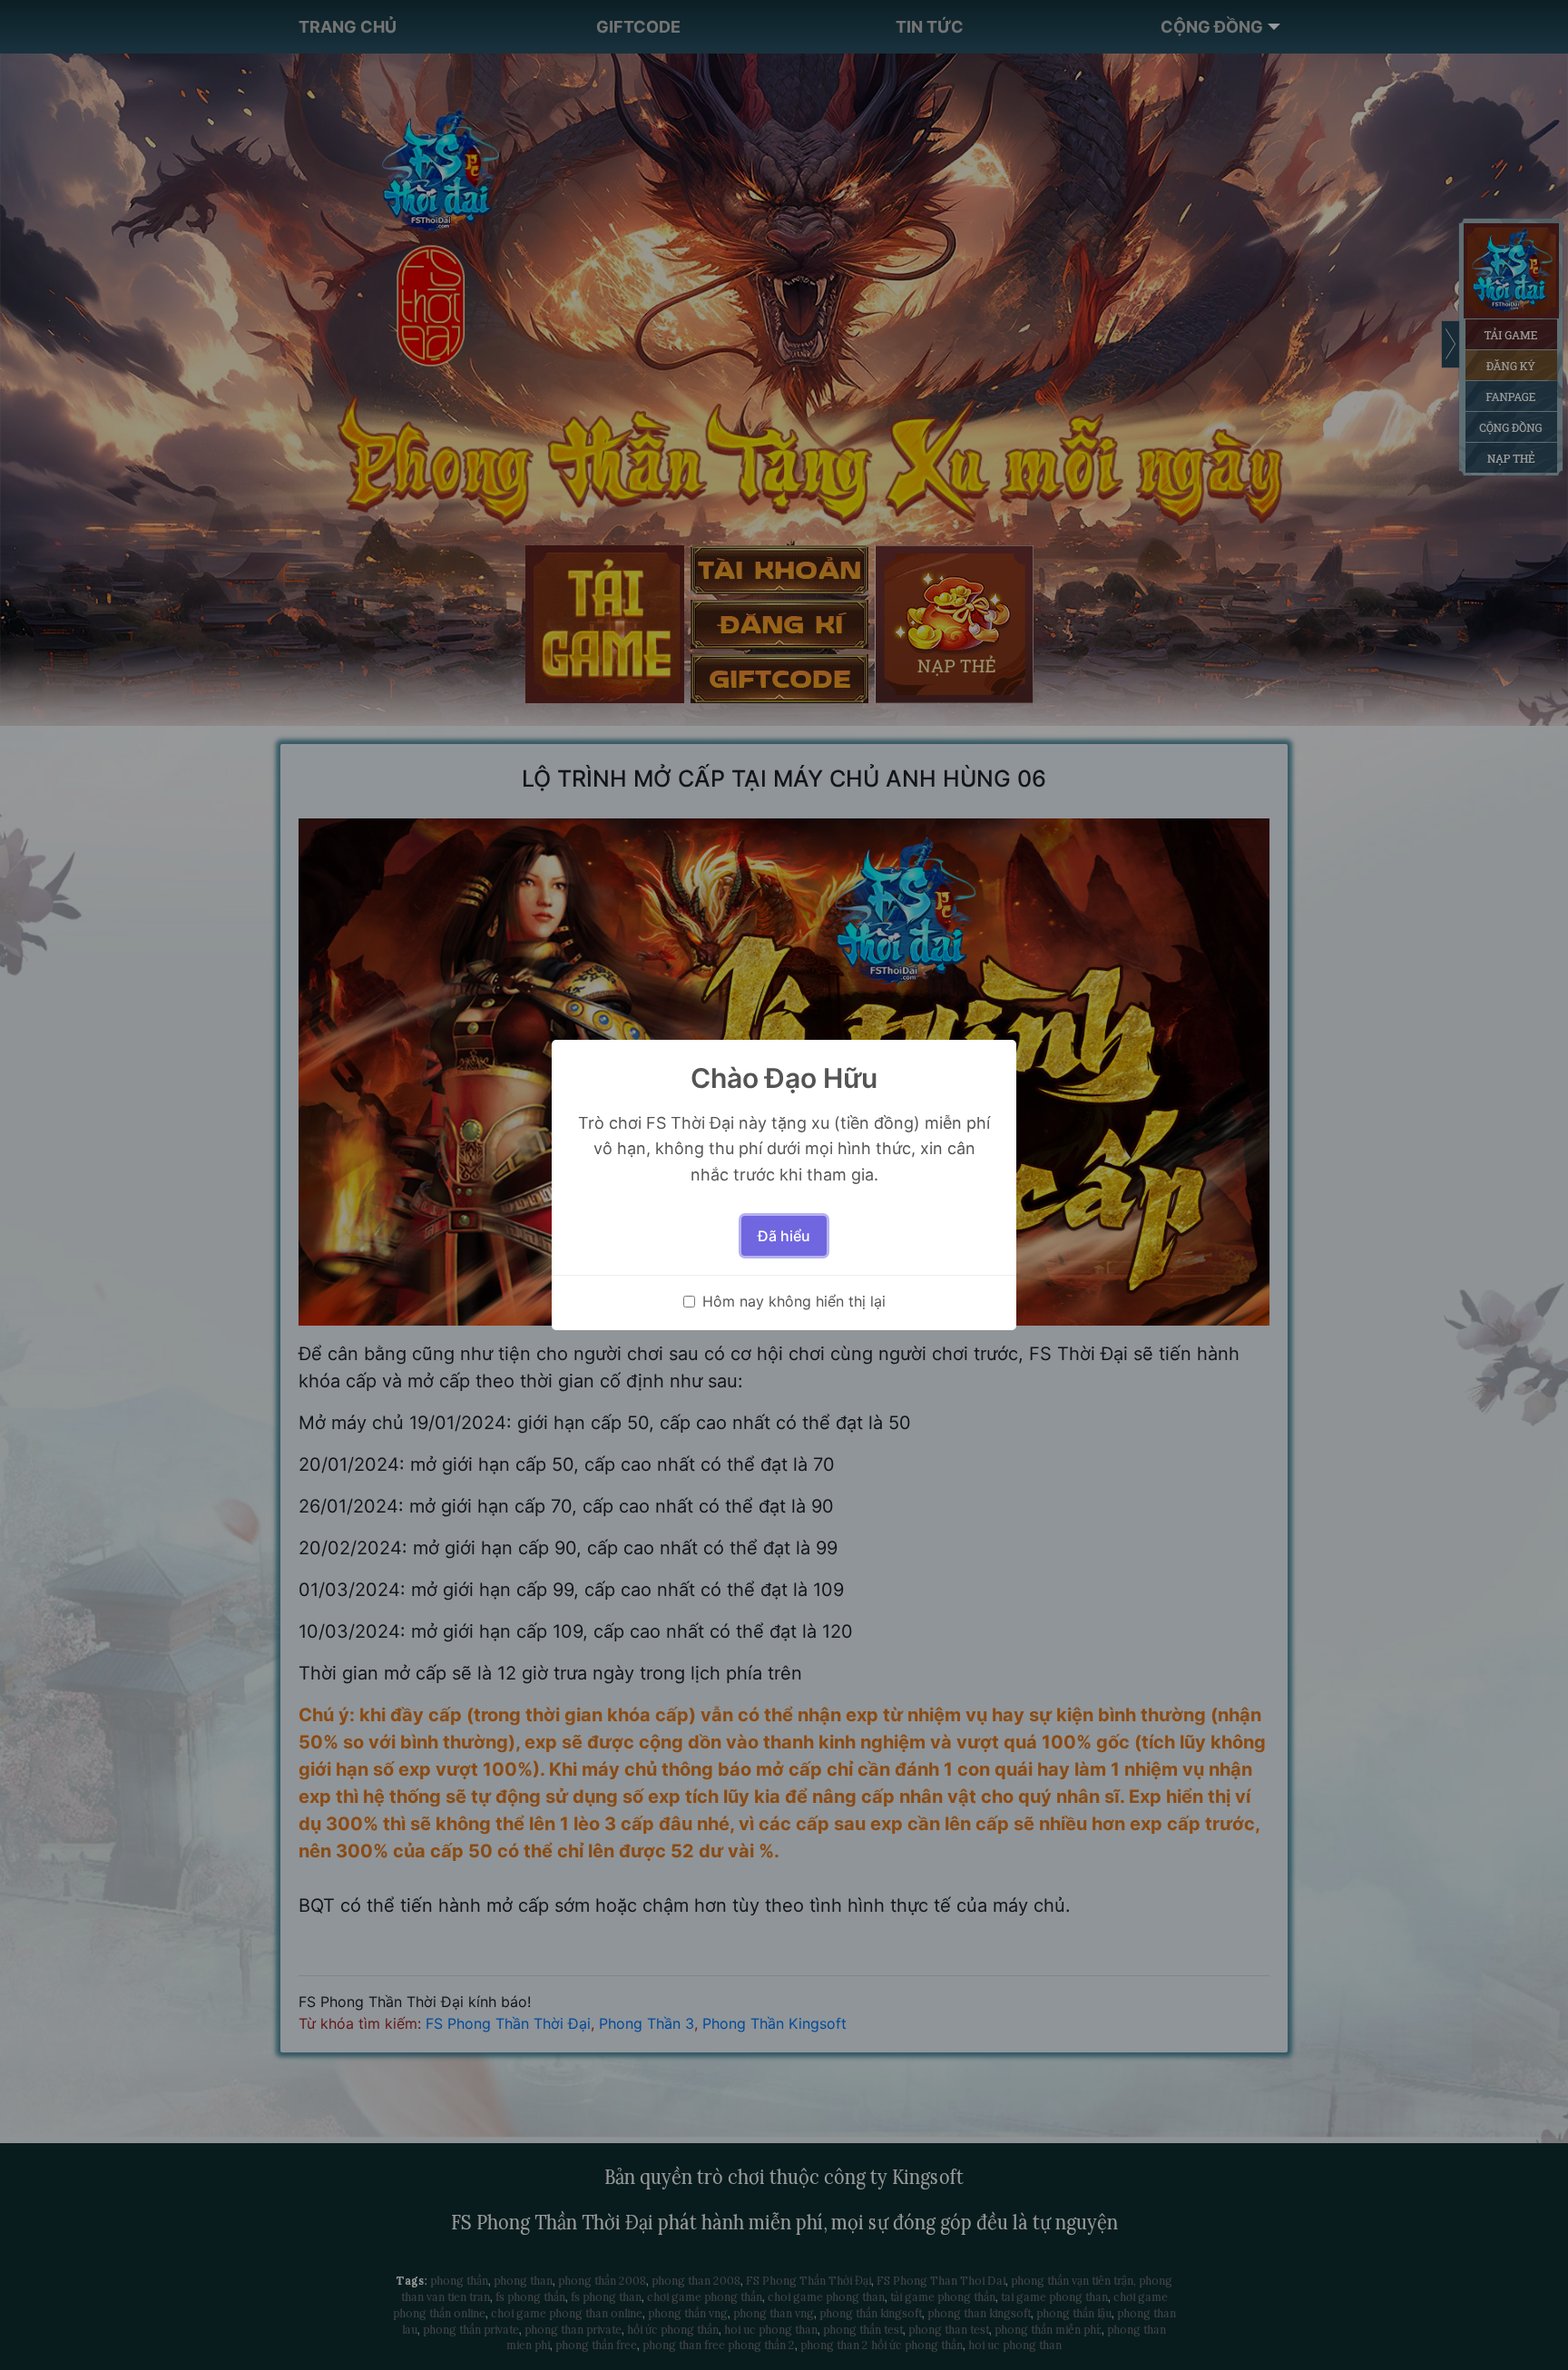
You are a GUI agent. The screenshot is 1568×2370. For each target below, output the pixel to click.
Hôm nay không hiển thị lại (794, 1301)
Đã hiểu (784, 1236)
